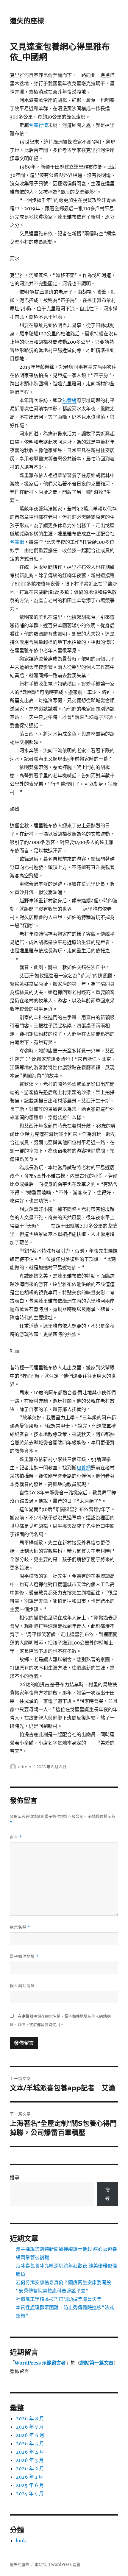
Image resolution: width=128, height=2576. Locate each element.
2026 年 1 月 (29, 2477)
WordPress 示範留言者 (40, 2363)
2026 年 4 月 (30, 2452)
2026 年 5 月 (30, 2443)
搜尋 (15, 2178)
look (21, 2541)
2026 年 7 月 (30, 2427)
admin (25, 1767)
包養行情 (38, 125)
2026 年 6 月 (30, 2435)
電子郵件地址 (24, 1956)
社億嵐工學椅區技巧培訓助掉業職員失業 (59, 2299)
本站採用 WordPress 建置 (57, 2565)
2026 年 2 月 (30, 2468)
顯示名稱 (20, 1927)
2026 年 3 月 (30, 2460)
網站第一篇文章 (97, 2363)
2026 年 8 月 (30, 2418)
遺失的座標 (27, 21)
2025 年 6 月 (30, 2485)
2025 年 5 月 (30, 2494)
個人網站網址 (22, 1985)
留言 (16, 1837)
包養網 (69, 400)
